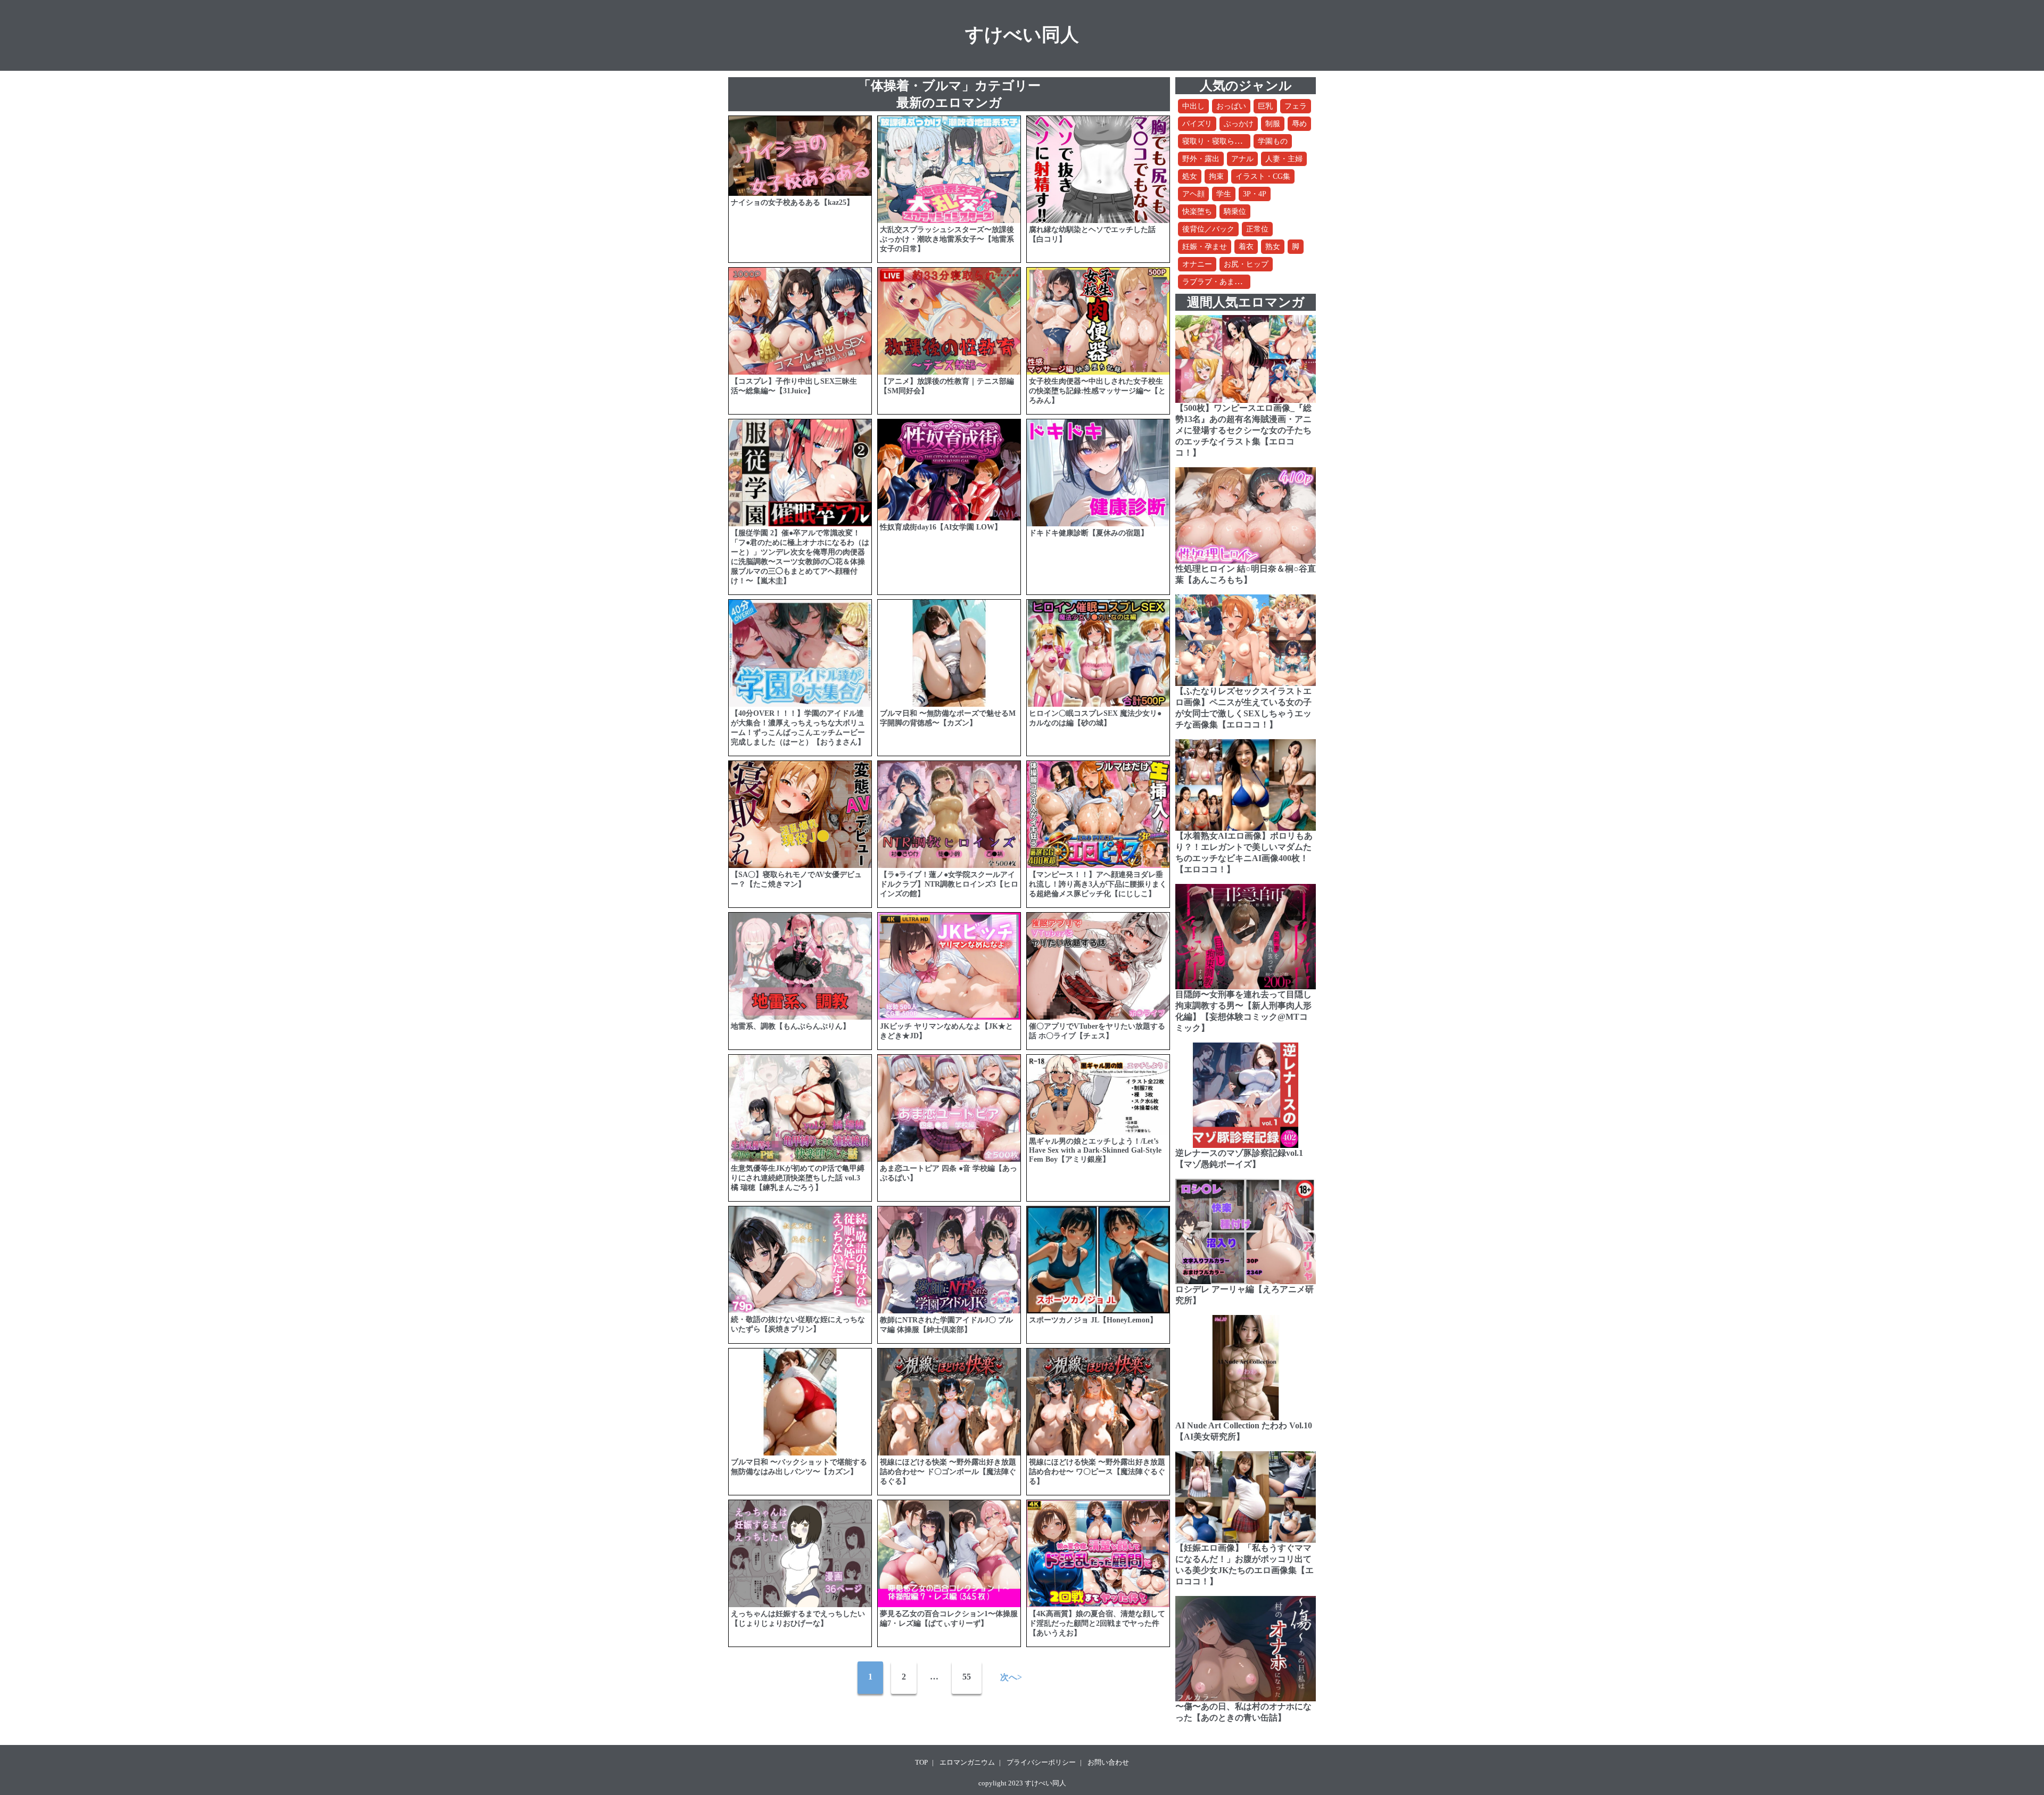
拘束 (1216, 176)
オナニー (1197, 264)
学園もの (1273, 141)
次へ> (1011, 1677)
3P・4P (1255, 194)
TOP (921, 1762)
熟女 (1273, 247)
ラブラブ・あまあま (1216, 282)
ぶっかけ (1239, 124)
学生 (1224, 194)
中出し (1193, 106)
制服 (1273, 124)
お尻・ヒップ (1246, 264)
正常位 (1257, 229)
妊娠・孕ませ (1205, 247)
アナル (1242, 159)
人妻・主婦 (1284, 159)
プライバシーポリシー (1041, 1762)
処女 (1190, 176)
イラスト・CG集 (1263, 176)
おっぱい (1231, 106)
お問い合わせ (1108, 1762)
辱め (1299, 124)
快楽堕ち (1197, 212)
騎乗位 (1235, 212)
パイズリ (1197, 124)
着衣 (1246, 247)
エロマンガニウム (967, 1762)
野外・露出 (1201, 159)
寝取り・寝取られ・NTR (1223, 141)
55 (967, 1677)
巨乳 (1265, 106)
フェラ (1296, 106)
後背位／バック (1208, 229)
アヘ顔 (1193, 194)
